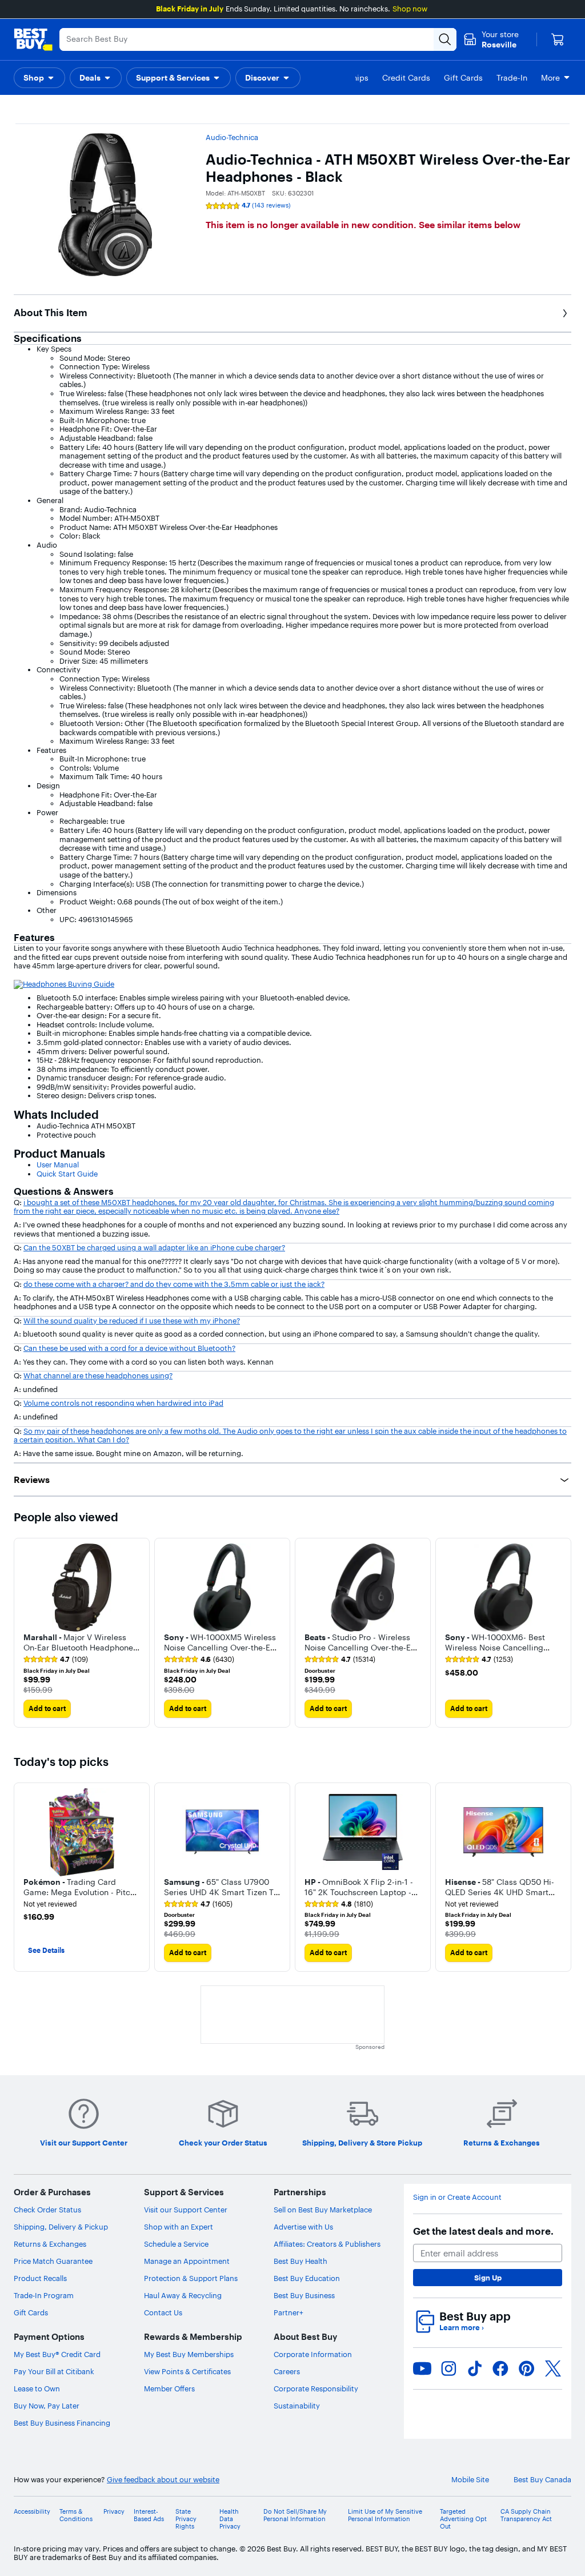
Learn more (462, 2328)
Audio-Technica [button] (232, 137)
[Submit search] (445, 39)
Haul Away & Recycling (183, 2295)
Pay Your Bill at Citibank (54, 2371)
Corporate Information (313, 2354)
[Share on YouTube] (422, 2368)
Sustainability (297, 2406)
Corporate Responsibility (316, 2388)
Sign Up (488, 2278)
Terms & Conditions (76, 2515)
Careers (287, 2371)
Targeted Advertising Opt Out (463, 2519)
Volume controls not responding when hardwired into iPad (123, 1403)
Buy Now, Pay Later (47, 2406)
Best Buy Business (304, 2295)
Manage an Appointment (187, 2261)
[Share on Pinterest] (527, 2368)
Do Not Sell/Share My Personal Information (295, 2515)
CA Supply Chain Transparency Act (526, 2515)
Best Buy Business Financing (62, 2423)
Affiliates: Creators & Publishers (327, 2244)
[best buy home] (33, 39)
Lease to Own (37, 2388)
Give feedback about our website (163, 2480)
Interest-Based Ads (149, 2515)
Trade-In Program (44, 2295)
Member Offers (169, 2388)
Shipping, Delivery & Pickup (61, 2227)
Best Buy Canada (542, 2480)
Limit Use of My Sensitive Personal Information (385, 2515)
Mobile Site (470, 2480)
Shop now (410, 9)
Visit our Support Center (186, 2210)
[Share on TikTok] (475, 2368)
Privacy (114, 2512)
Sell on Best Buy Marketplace (323, 2210)
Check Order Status (47, 2210)
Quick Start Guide (67, 1174)
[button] (39, 78)
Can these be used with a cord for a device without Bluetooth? (129, 1348)
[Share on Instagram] (448, 2368)
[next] (562, 1633)
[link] (56, 1660)
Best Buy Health (300, 2261)
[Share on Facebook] (500, 2368)
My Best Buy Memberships (189, 2354)
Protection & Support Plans (191, 2278)
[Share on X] (553, 2368)
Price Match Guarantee (53, 2261)
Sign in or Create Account (457, 2197)
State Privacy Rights (186, 2519)
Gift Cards (31, 2312)
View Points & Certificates (187, 2371)
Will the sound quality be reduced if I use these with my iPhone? (132, 1321)
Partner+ (289, 2312)
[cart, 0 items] (558, 39)
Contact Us (163, 2312)
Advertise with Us (303, 2227)
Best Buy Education (307, 2278)
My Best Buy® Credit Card (57, 2354)
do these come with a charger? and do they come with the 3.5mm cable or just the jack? (174, 1284)
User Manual (58, 1165)
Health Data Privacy (230, 2519)
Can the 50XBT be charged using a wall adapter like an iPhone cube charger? (154, 1247)
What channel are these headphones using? (98, 1375)
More (550, 78)
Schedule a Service (176, 2244)
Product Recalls (40, 2278)
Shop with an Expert (179, 2227)
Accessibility (32, 2512)
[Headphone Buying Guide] (64, 983)
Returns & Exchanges (50, 2244)
